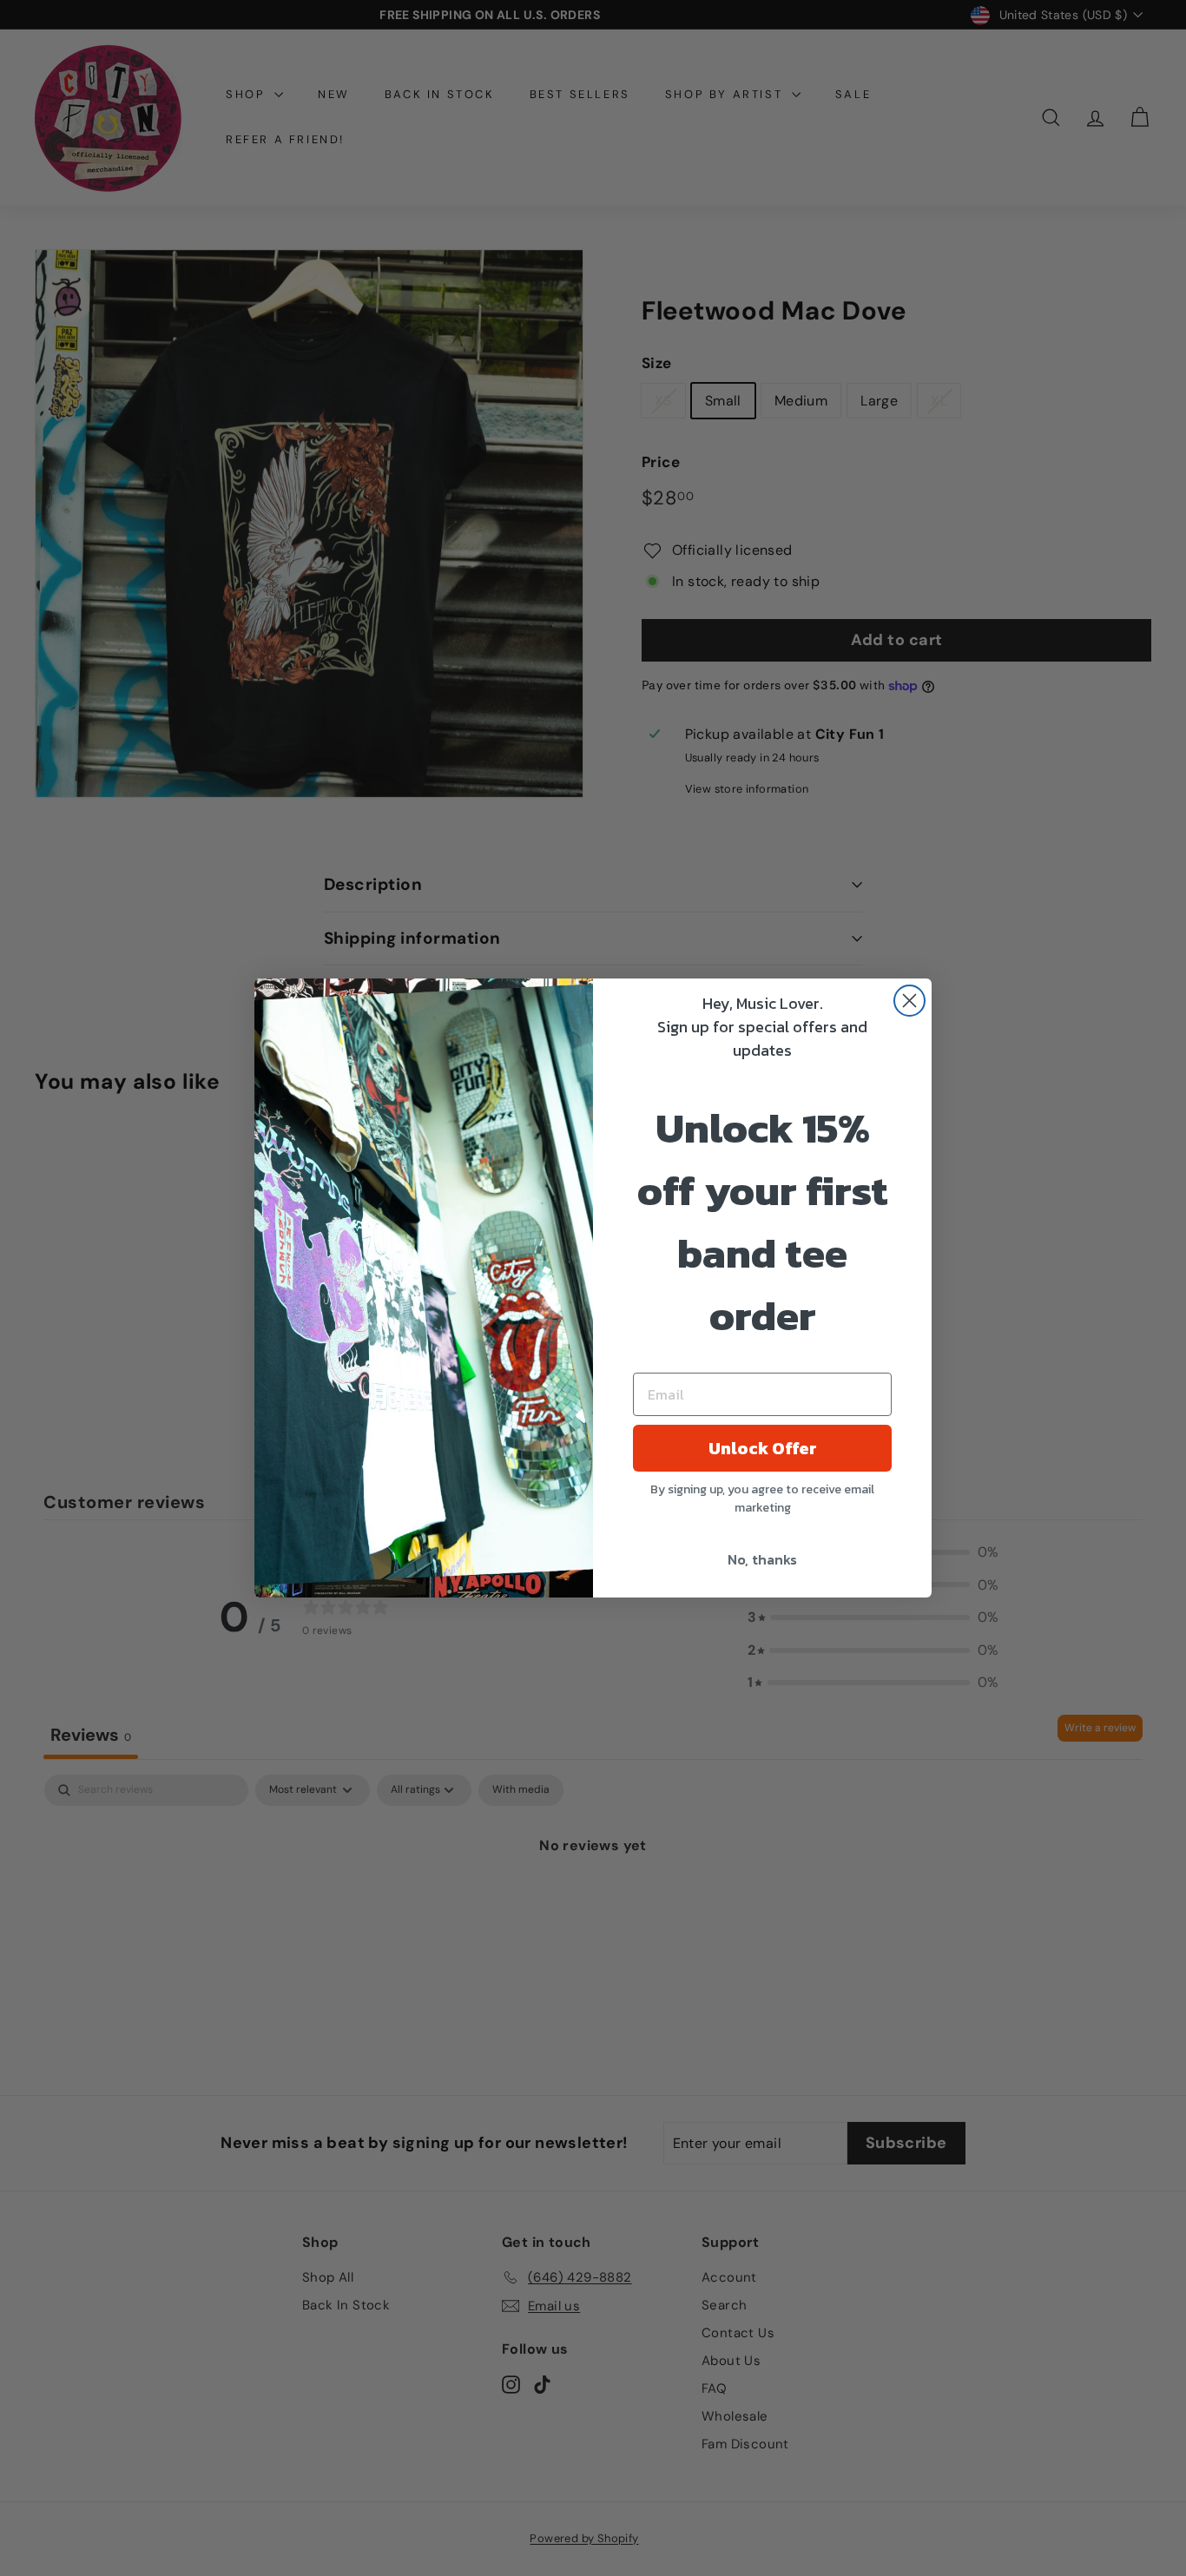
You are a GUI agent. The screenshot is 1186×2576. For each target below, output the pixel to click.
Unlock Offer (763, 1448)
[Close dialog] (909, 1001)
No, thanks (762, 1559)
